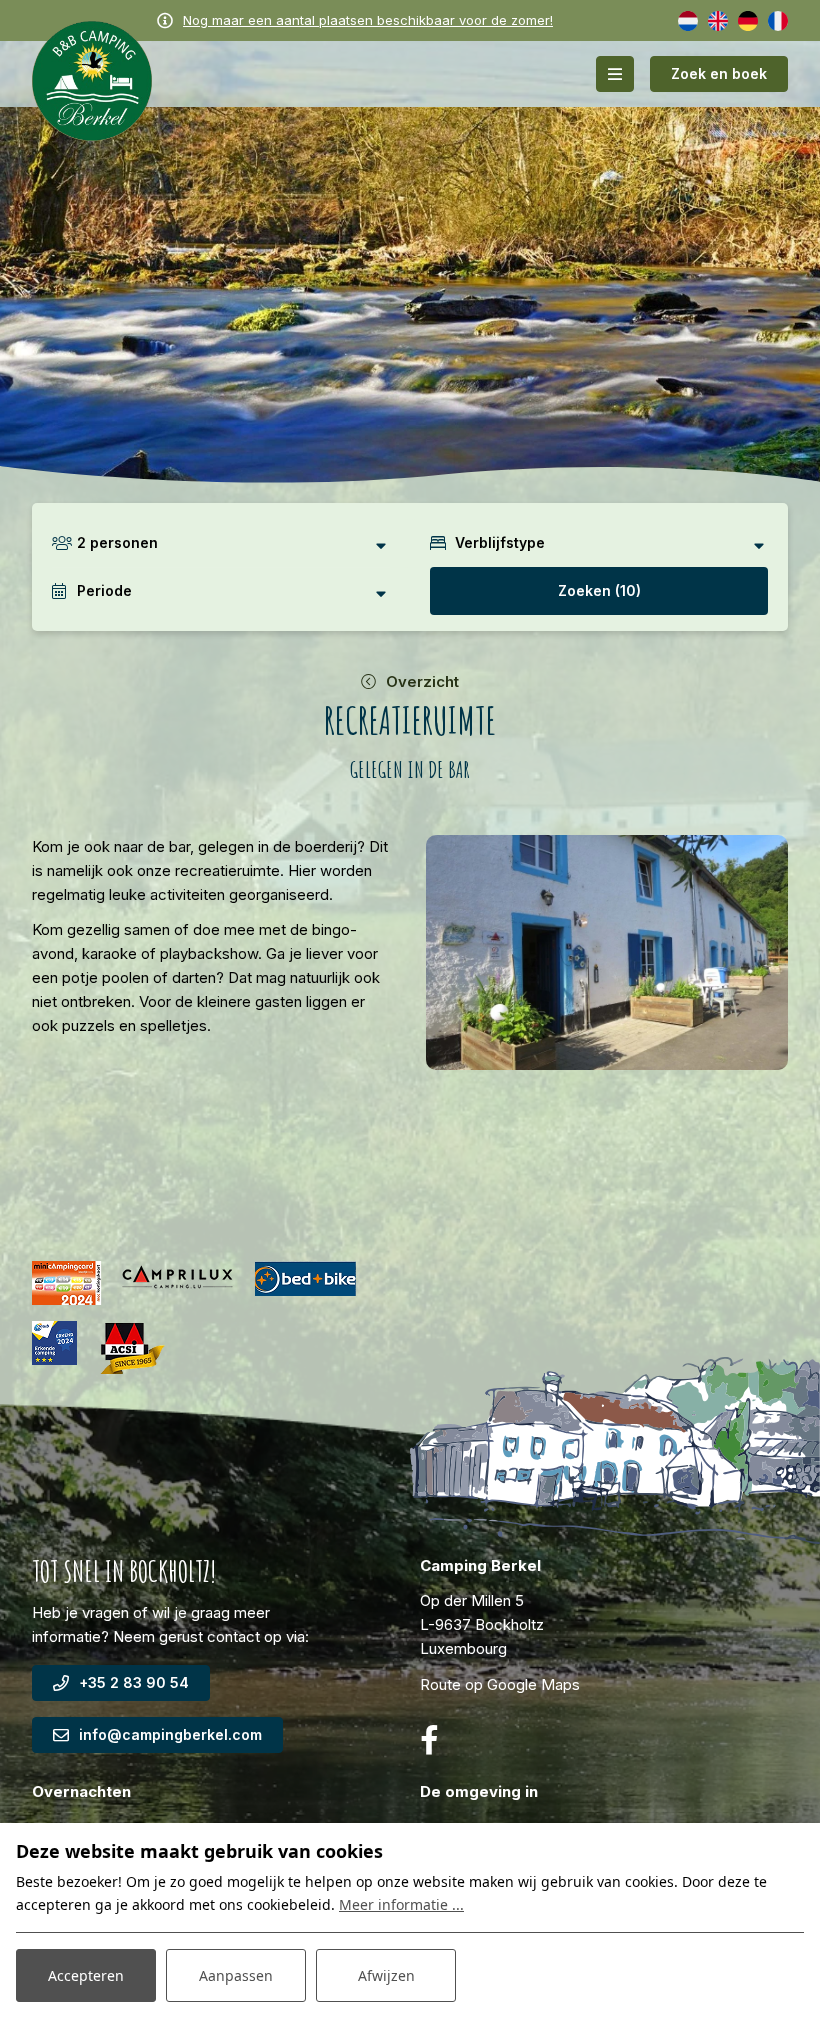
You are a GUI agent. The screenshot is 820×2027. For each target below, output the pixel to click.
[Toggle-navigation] (615, 74)
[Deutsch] (748, 19)
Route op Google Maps (500, 1684)
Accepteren (86, 1975)
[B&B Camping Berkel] (92, 79)
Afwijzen (386, 1975)
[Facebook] (429, 1740)
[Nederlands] (688, 19)
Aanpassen (236, 1975)
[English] (718, 19)
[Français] (778, 19)
